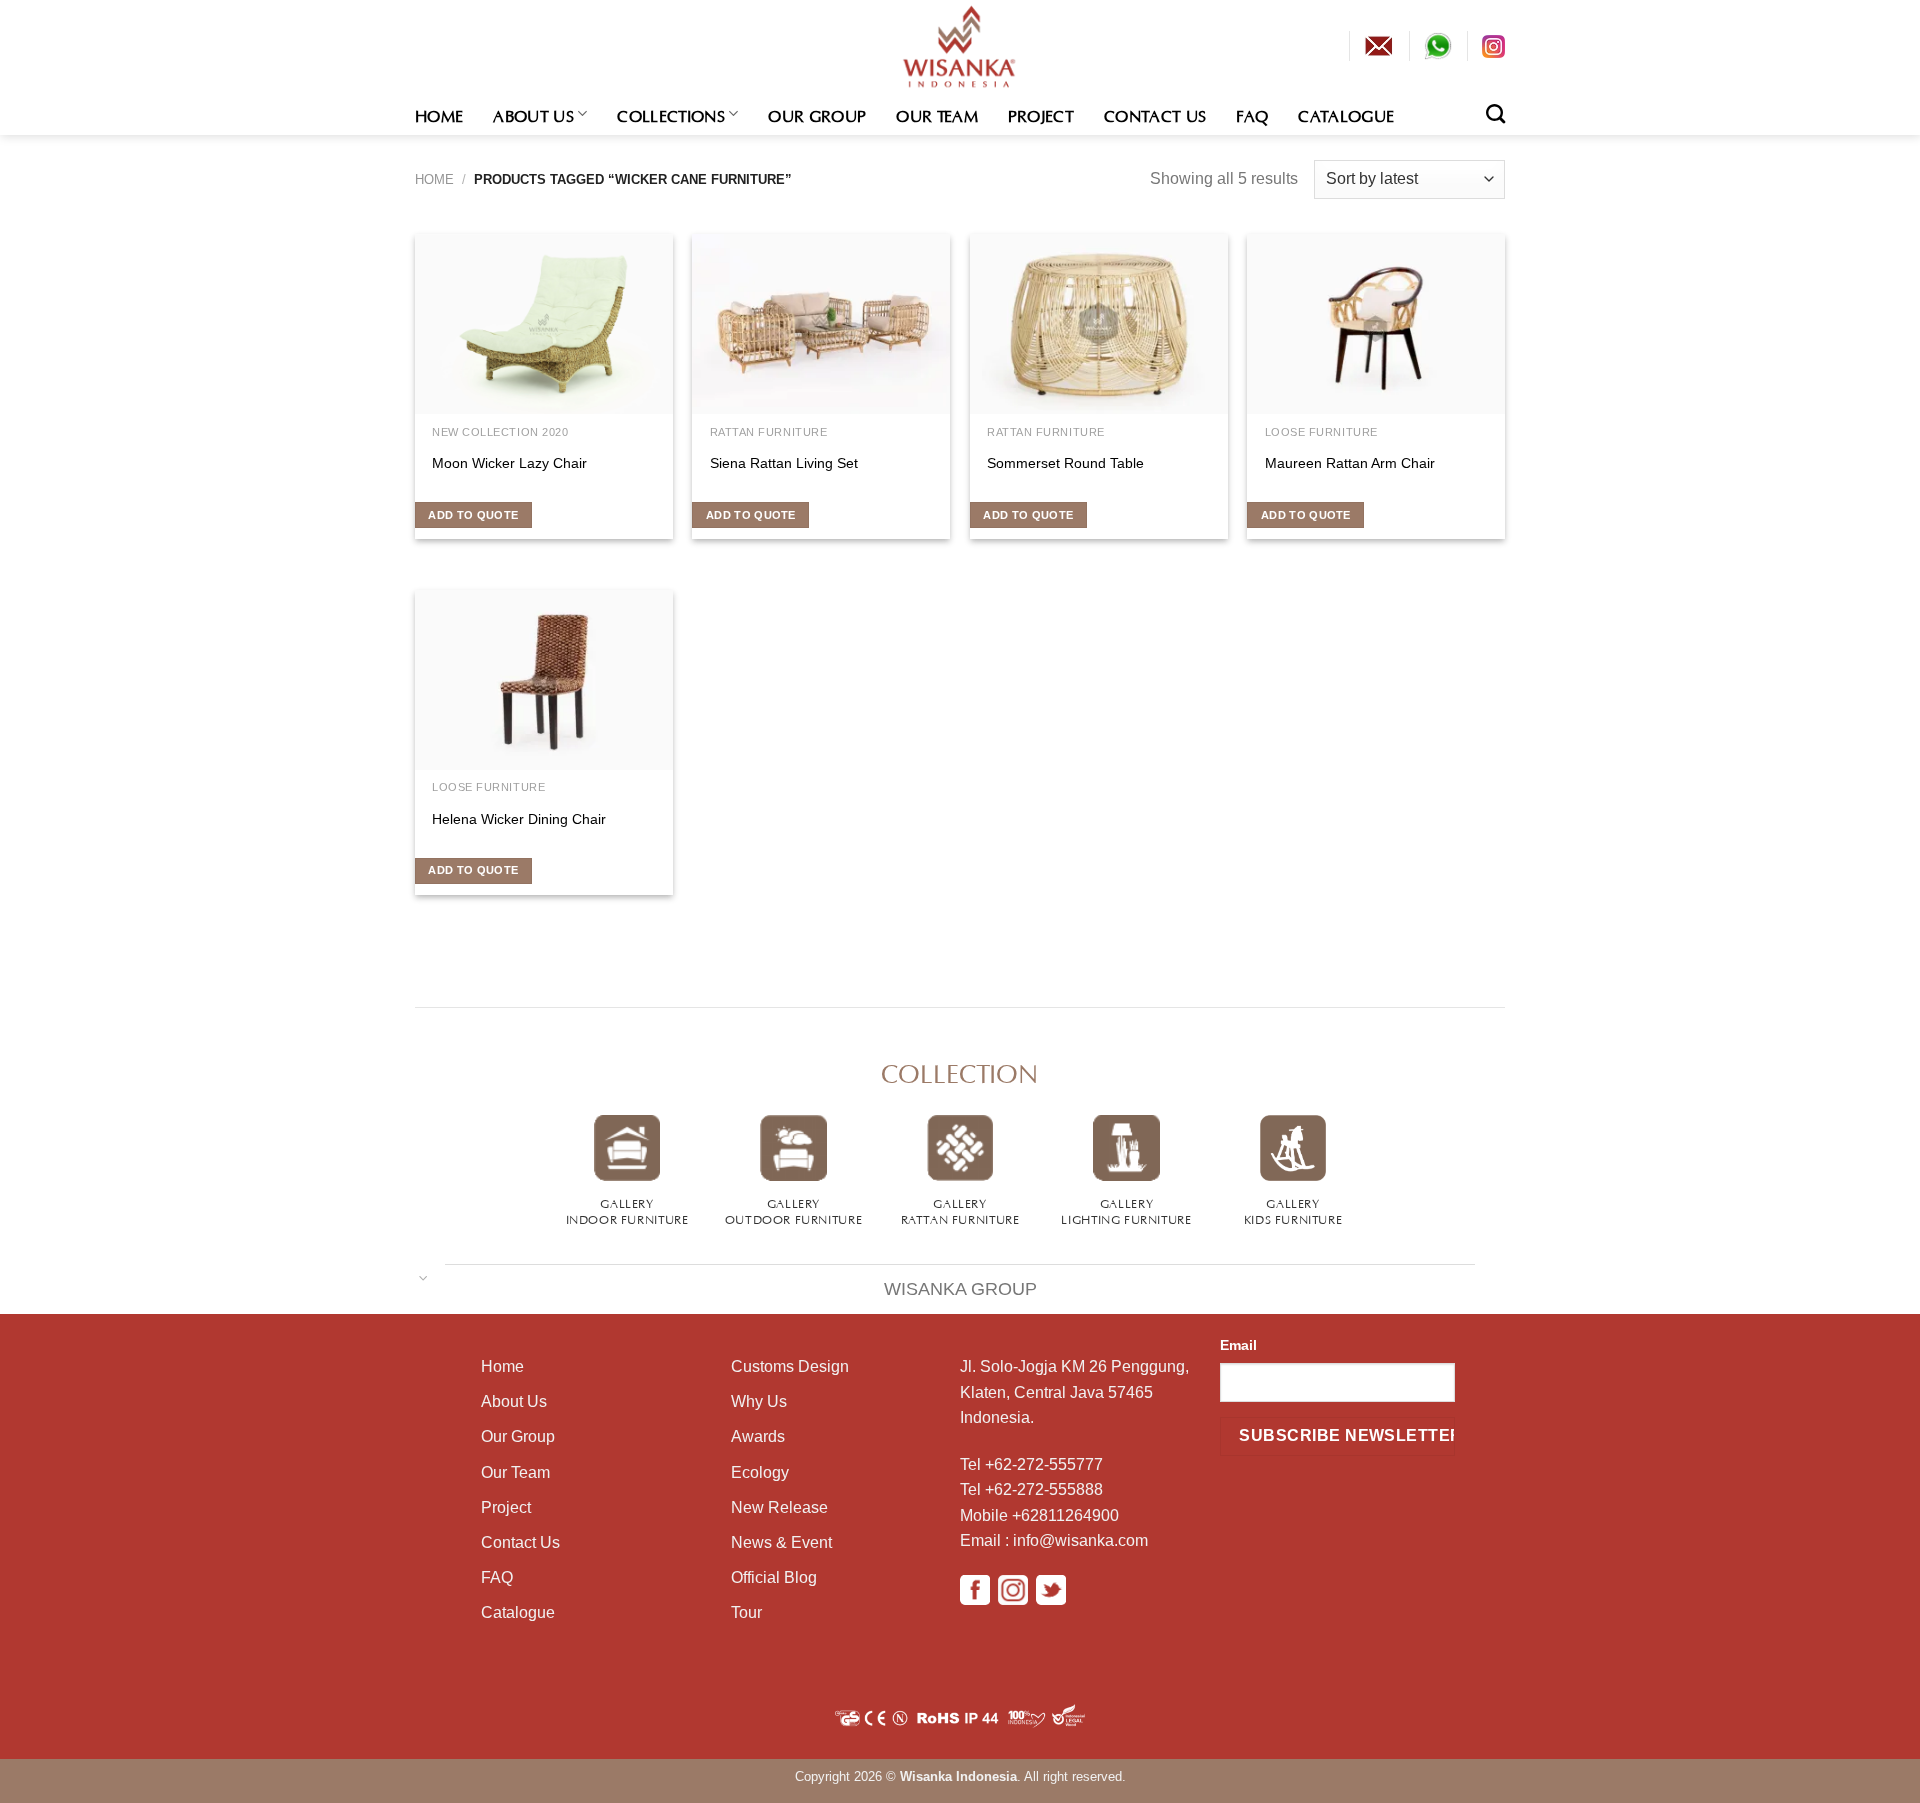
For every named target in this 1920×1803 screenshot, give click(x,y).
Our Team (937, 114)
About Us (533, 114)
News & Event (781, 1542)
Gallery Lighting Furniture (1126, 1210)
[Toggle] (423, 1276)
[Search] (1495, 113)
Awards (758, 1436)
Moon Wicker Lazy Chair (509, 463)
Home (439, 114)
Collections (671, 114)
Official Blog (774, 1577)
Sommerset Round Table (1065, 463)
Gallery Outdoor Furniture (793, 1210)
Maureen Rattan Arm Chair (1350, 463)
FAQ (1252, 114)
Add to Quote (473, 515)
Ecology (760, 1472)
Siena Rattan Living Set (784, 463)
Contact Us (1155, 114)
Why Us (759, 1401)
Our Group (817, 114)
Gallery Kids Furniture (1293, 1210)
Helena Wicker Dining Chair (519, 819)
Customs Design (790, 1366)
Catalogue (1346, 114)
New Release (779, 1507)
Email (1238, 1345)
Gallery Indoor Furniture (627, 1210)
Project (1041, 114)
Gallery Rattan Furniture (960, 1210)
